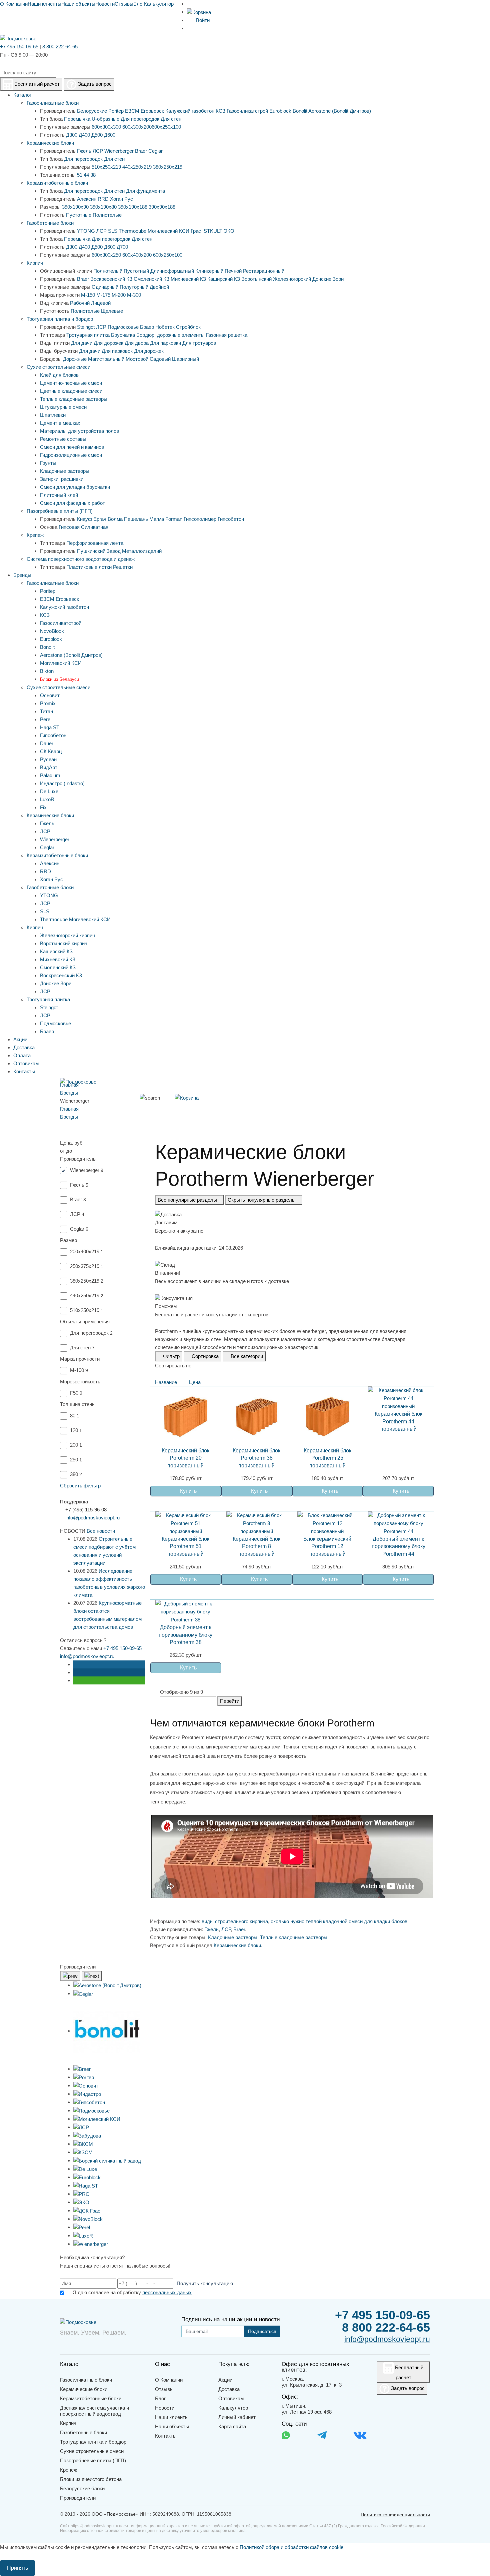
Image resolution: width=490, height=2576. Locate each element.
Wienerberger (119, 151)
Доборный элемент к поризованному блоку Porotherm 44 (398, 1546)
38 (93, 175)
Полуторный (134, 287)
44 (86, 175)
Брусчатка (123, 335)
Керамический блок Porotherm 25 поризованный (327, 1458)
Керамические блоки (50, 143)
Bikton (47, 671)
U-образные (105, 119)
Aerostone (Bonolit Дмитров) (340, 111)
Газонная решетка (227, 335)
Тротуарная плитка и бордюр (60, 319)
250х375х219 (87, 1266)
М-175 (103, 295)
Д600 (110, 135)
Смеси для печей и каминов (72, 447)
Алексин (87, 199)
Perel (46, 719)
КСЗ (220, 111)
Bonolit (300, 111)
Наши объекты (78, 4)
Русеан (48, 759)
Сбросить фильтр (80, 1486)
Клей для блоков (59, 375)
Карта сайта (232, 2426)
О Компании (14, 4)
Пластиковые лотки (89, 567)
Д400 (84, 135)
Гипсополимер (200, 519)
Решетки (123, 567)
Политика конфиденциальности (395, 2515)
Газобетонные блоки (50, 223)
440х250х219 (137, 167)
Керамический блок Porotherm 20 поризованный (185, 1458)
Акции (225, 2380)
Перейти (230, 1701)
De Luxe (49, 791)
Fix (43, 807)
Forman (174, 519)
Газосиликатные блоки (53, 103)
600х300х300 (106, 127)
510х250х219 (106, 167)
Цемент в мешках (60, 423)
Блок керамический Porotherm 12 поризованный (327, 1546)
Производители (78, 2498)
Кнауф (84, 519)
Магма (157, 519)
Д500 (97, 135)
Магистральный (106, 359)
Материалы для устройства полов (79, 431)
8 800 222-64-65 (60, 47)
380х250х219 (168, 167)
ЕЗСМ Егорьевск (144, 111)
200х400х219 (87, 1251)
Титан (46, 711)
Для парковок (117, 351)
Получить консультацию (205, 2283)
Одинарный (105, 287)
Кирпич (35, 263)
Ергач (100, 519)
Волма (115, 519)
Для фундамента (145, 191)
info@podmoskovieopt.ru (92, 1518)
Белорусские (92, 111)
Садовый (160, 359)
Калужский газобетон (190, 111)
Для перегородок (140, 119)
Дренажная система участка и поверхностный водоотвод (94, 2411)
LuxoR (47, 799)
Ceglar (155, 151)
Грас (196, 231)
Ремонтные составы (63, 439)
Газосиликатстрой (247, 111)
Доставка (229, 2389)
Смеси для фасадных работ (72, 503)
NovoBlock (52, 631)
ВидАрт (49, 767)
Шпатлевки (53, 415)
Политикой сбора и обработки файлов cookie (291, 2547)
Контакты (166, 2436)
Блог (139, 4)
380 (76, 1474)
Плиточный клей (59, 495)
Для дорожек (108, 343)
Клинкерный (209, 271)
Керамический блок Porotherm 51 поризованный (185, 1546)
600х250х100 (166, 127)
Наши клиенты (44, 4)
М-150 (88, 295)
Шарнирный (185, 359)
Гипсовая (69, 527)
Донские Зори (328, 279)
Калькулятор (159, 4)
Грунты (48, 463)
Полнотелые (107, 215)
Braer (141, 151)
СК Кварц (51, 751)
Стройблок (188, 327)
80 (75, 1416)
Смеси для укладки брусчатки (75, 487)
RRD (103, 199)
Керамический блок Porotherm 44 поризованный (398, 1421)
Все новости (101, 1531)
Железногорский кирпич (67, 935)
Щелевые (112, 311)
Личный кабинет (237, 2417)
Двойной (159, 287)
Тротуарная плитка (88, 335)
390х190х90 (75, 207)
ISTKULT (212, 231)
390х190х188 (133, 207)
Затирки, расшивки (62, 479)
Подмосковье (123, 327)
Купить (188, 1491)
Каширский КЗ (224, 279)
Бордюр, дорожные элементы (170, 335)
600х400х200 (137, 255)
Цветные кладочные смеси (71, 391)
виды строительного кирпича (235, 1921)
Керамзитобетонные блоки (57, 183)
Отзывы (124, 4)
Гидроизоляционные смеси (71, 455)
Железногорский (292, 279)
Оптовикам (231, 2398)
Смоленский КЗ (151, 279)
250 (76, 1460)
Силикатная (95, 527)
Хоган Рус (121, 199)
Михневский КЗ (188, 279)
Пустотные (79, 215)
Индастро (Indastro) (62, 783)
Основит (50, 695)
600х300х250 (106, 255)
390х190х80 (103, 207)
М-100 (79, 1370)
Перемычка (77, 119)
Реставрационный (264, 271)
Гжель (84, 151)
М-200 (119, 295)
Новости (105, 4)
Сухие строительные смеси (58, 367)
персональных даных (167, 2292)
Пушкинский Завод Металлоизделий (119, 551)
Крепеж (35, 535)
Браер (147, 327)
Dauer (47, 743)
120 (76, 1430)
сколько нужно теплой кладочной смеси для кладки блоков (339, 1921)
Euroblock (280, 111)
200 (76, 1445)
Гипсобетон (231, 519)
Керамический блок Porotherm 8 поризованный (256, 1546)
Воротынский (256, 279)
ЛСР (98, 151)
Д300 (72, 135)
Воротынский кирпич (64, 943)
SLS (113, 231)
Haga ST (50, 727)
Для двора (137, 343)
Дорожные (75, 359)
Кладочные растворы (65, 471)
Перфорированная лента (95, 543)
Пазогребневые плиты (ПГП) (60, 511)
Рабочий (80, 303)
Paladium (50, 775)
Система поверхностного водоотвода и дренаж (81, 559)
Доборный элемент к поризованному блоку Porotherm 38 (185, 1635)
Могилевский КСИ (168, 231)
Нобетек (165, 327)
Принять (17, 2568)
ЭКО (229, 231)
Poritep (116, 111)
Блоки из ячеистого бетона (91, 2479)
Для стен (171, 119)
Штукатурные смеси (63, 407)
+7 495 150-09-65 (19, 47)
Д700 (122, 247)
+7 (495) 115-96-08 (86, 1510)
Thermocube (132, 231)
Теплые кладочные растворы (74, 399)
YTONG (86, 231)
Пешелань (136, 519)
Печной (233, 271)
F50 (76, 1393)
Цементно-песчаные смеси (71, 383)
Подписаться (262, 2331)
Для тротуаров (199, 343)
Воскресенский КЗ (111, 279)
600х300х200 (137, 127)
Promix (48, 703)
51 (80, 175)
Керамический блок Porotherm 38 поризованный (256, 1458)
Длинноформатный (172, 271)
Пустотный (136, 271)
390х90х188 (162, 207)
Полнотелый (108, 271)
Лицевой (101, 303)
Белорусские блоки (82, 2488)
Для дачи (82, 343)
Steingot (86, 327)
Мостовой (137, 359)
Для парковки (165, 343)
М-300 (134, 295)
